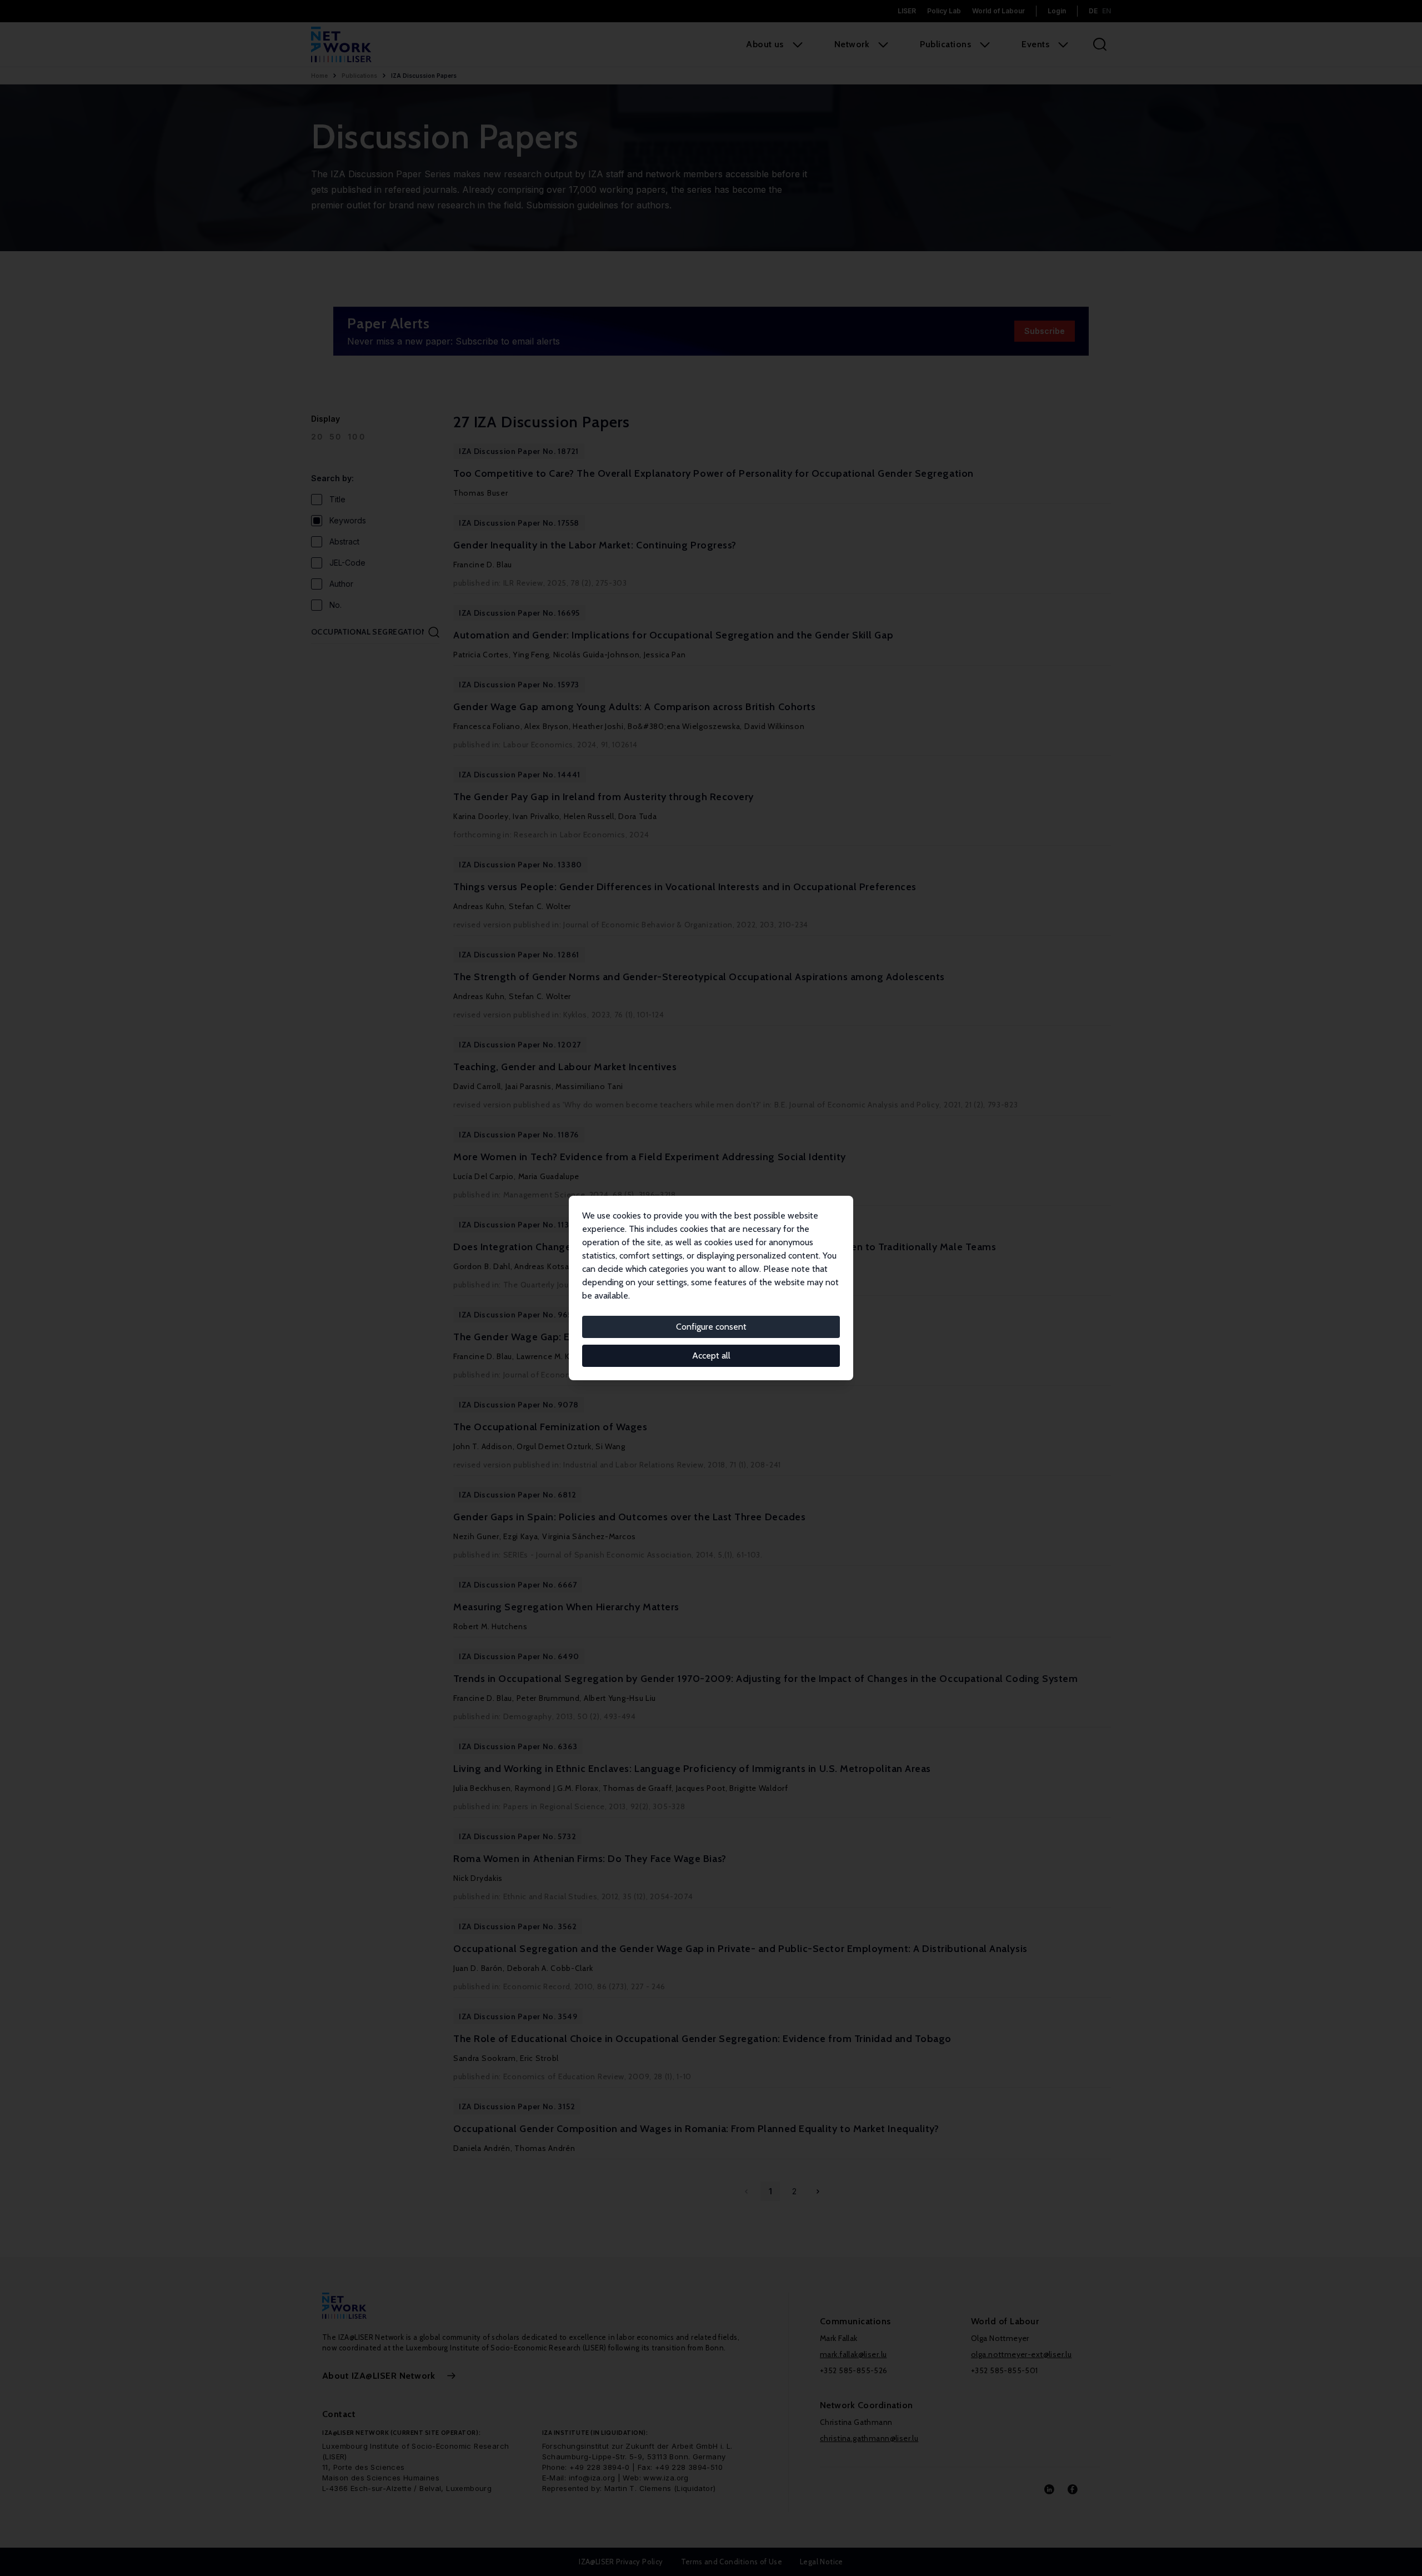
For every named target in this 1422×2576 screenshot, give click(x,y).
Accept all (711, 1356)
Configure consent (711, 1327)
